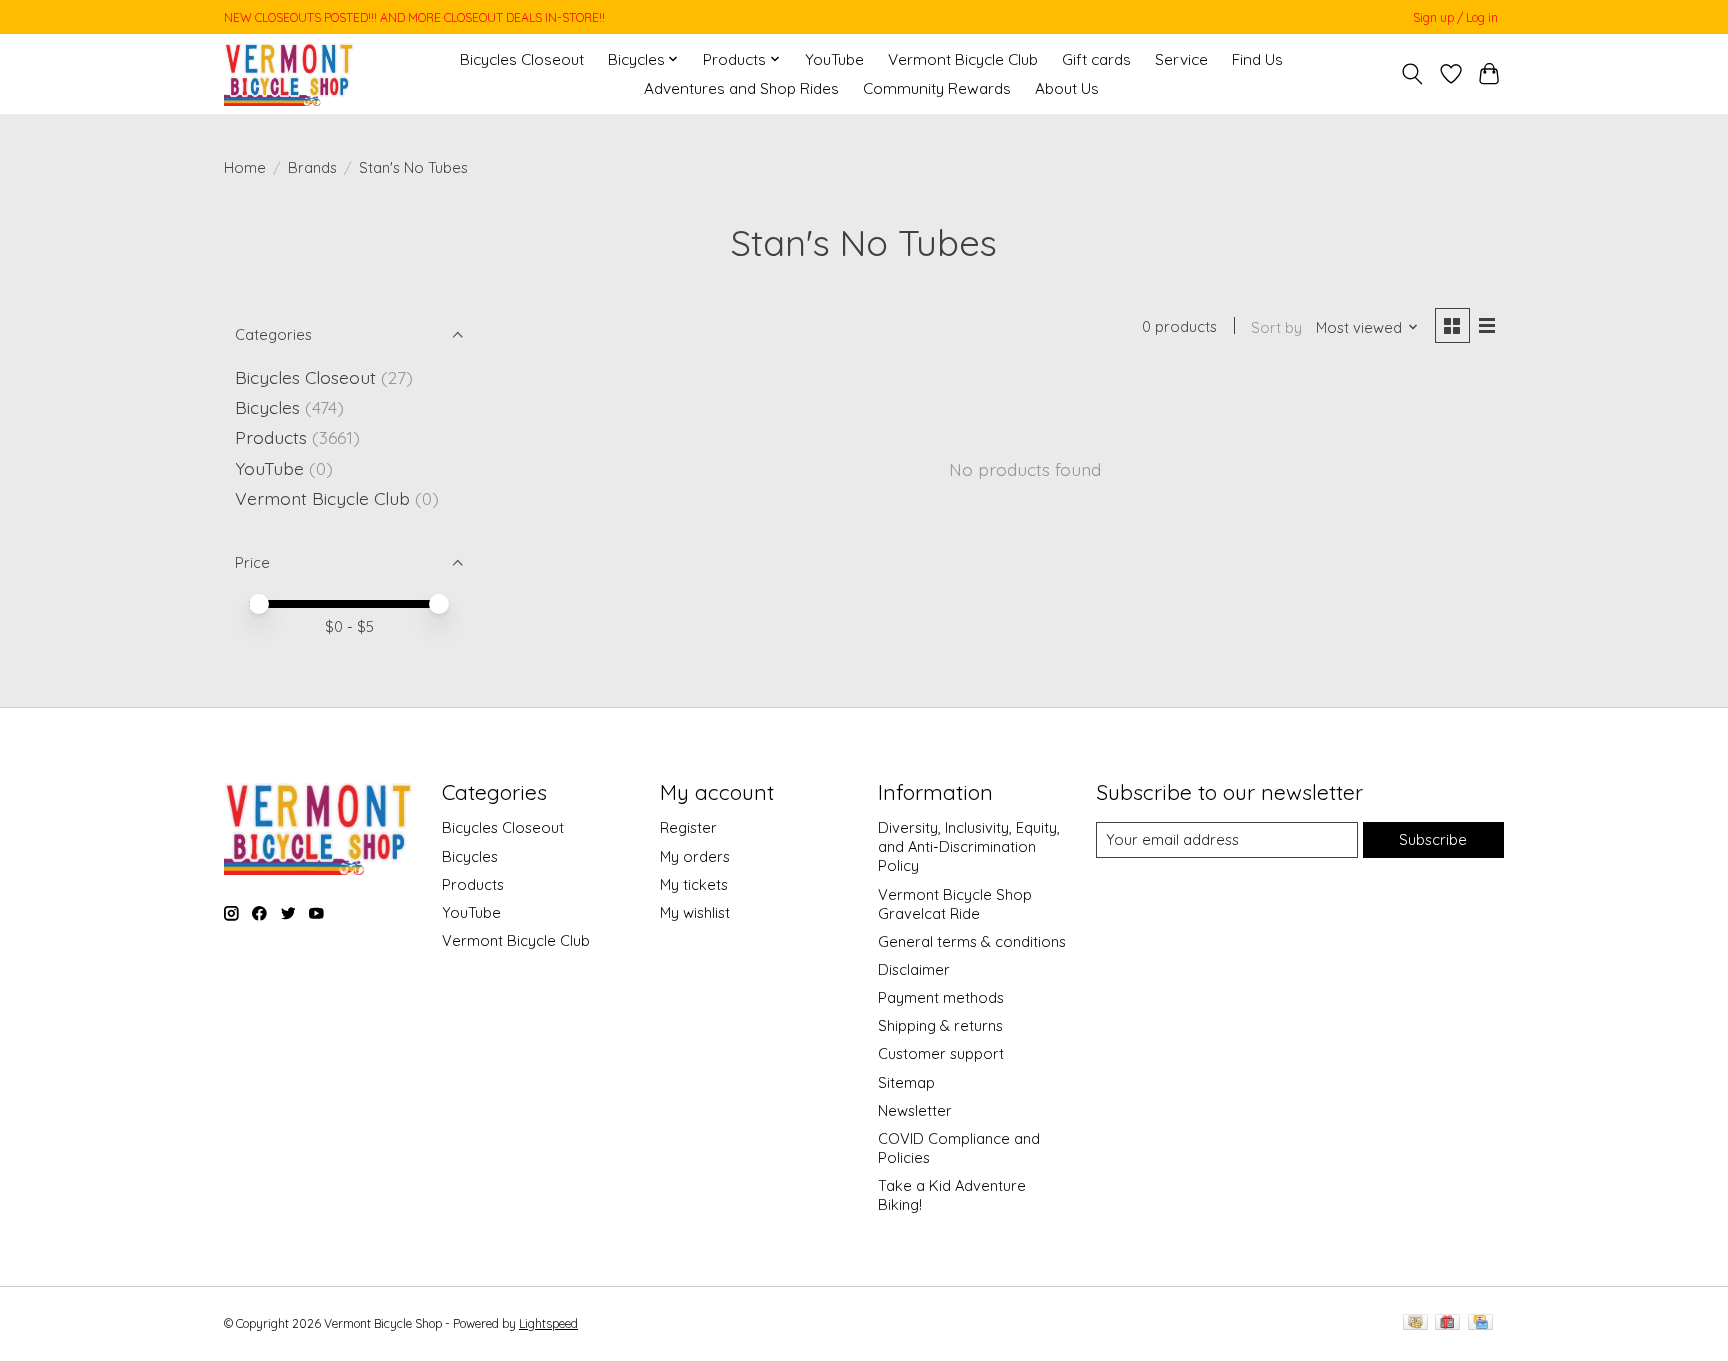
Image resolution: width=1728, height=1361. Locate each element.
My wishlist (695, 912)
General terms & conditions (972, 941)
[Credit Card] (1480, 1323)
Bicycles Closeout (522, 59)
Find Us (1257, 59)
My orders (695, 856)
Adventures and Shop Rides (741, 88)
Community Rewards (937, 88)
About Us (1067, 88)
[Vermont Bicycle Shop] (289, 73)
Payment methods (941, 997)
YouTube (834, 59)
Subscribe (1433, 839)
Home (245, 167)
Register (688, 827)
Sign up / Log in (1455, 17)
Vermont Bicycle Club (963, 59)
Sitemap (906, 1082)
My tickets (694, 884)
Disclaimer (914, 969)
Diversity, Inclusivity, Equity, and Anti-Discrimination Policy (969, 846)
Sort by (1276, 327)
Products (271, 437)
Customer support (941, 1053)
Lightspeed (548, 1323)
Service (1181, 59)
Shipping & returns (940, 1025)
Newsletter (915, 1110)
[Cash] (1415, 1323)
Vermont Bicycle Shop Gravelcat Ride (955, 904)
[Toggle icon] (1412, 74)
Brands (312, 167)
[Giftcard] (1447, 1323)
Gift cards (1096, 59)
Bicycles (267, 407)
